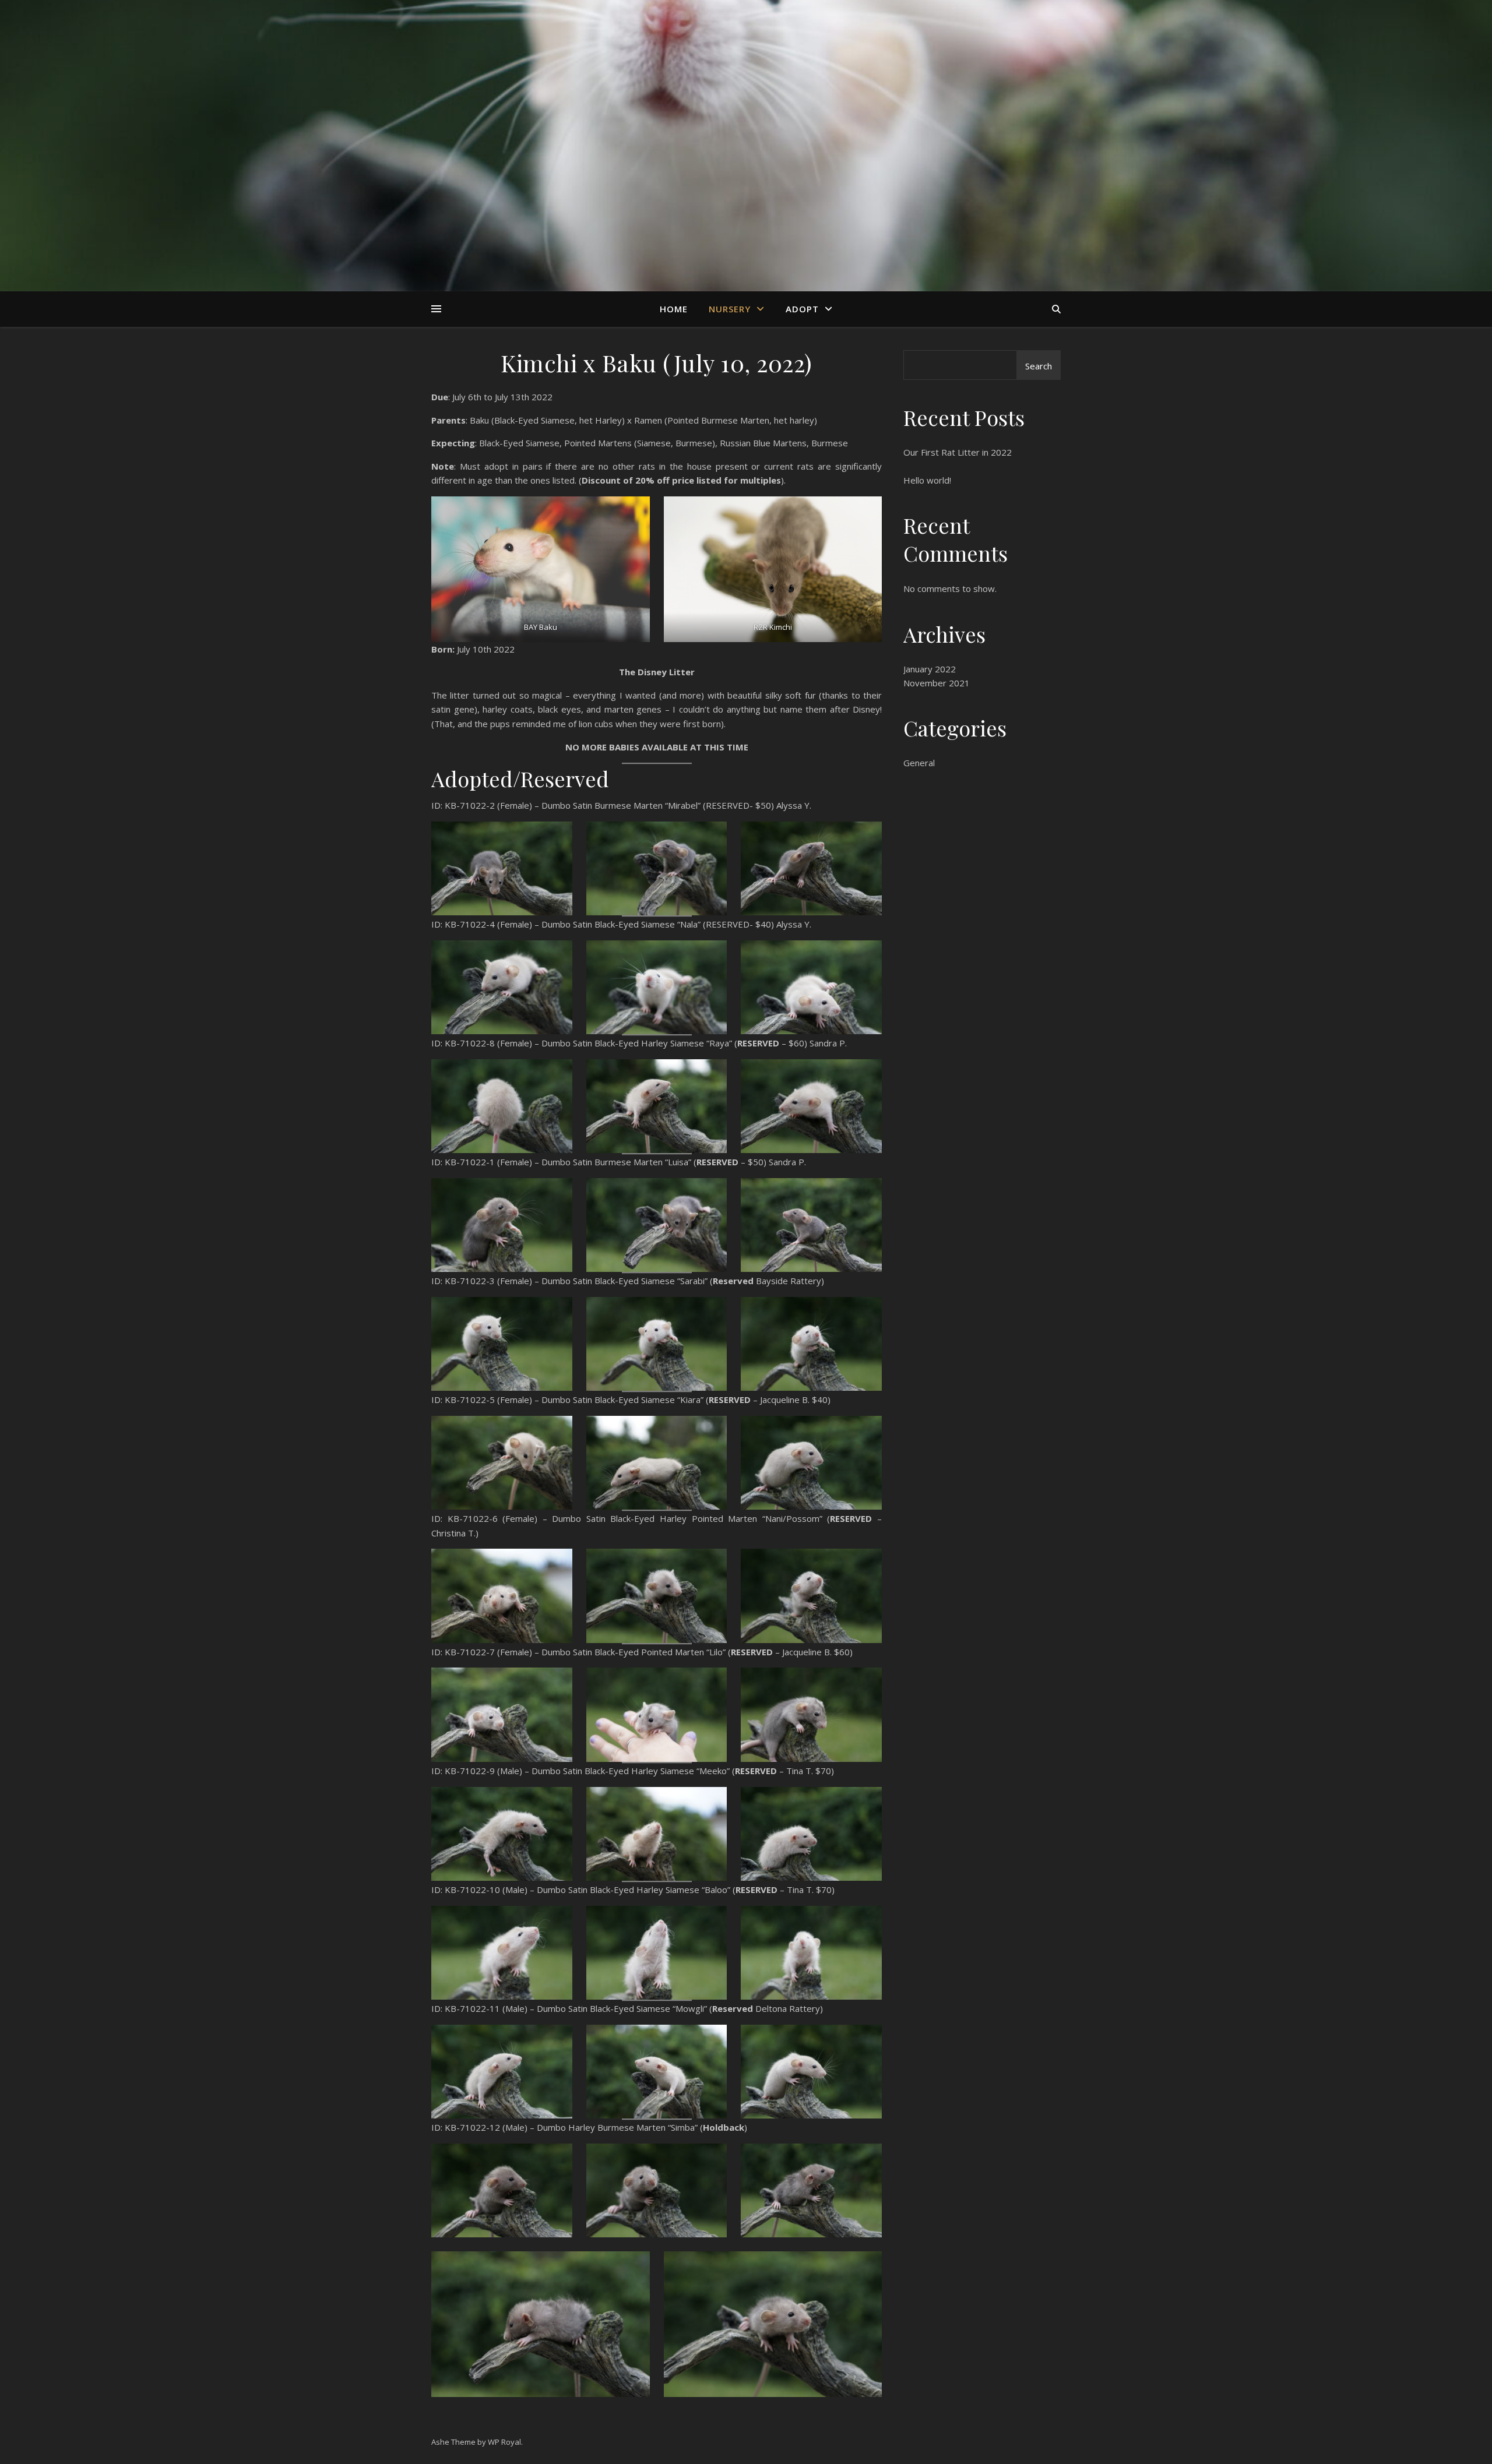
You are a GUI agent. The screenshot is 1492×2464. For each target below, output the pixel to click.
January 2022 (930, 669)
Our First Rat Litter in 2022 (958, 452)
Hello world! (927, 480)
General (919, 763)
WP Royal (504, 2442)
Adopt (802, 309)
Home (674, 309)
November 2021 (937, 683)
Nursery (730, 309)
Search (1039, 366)
